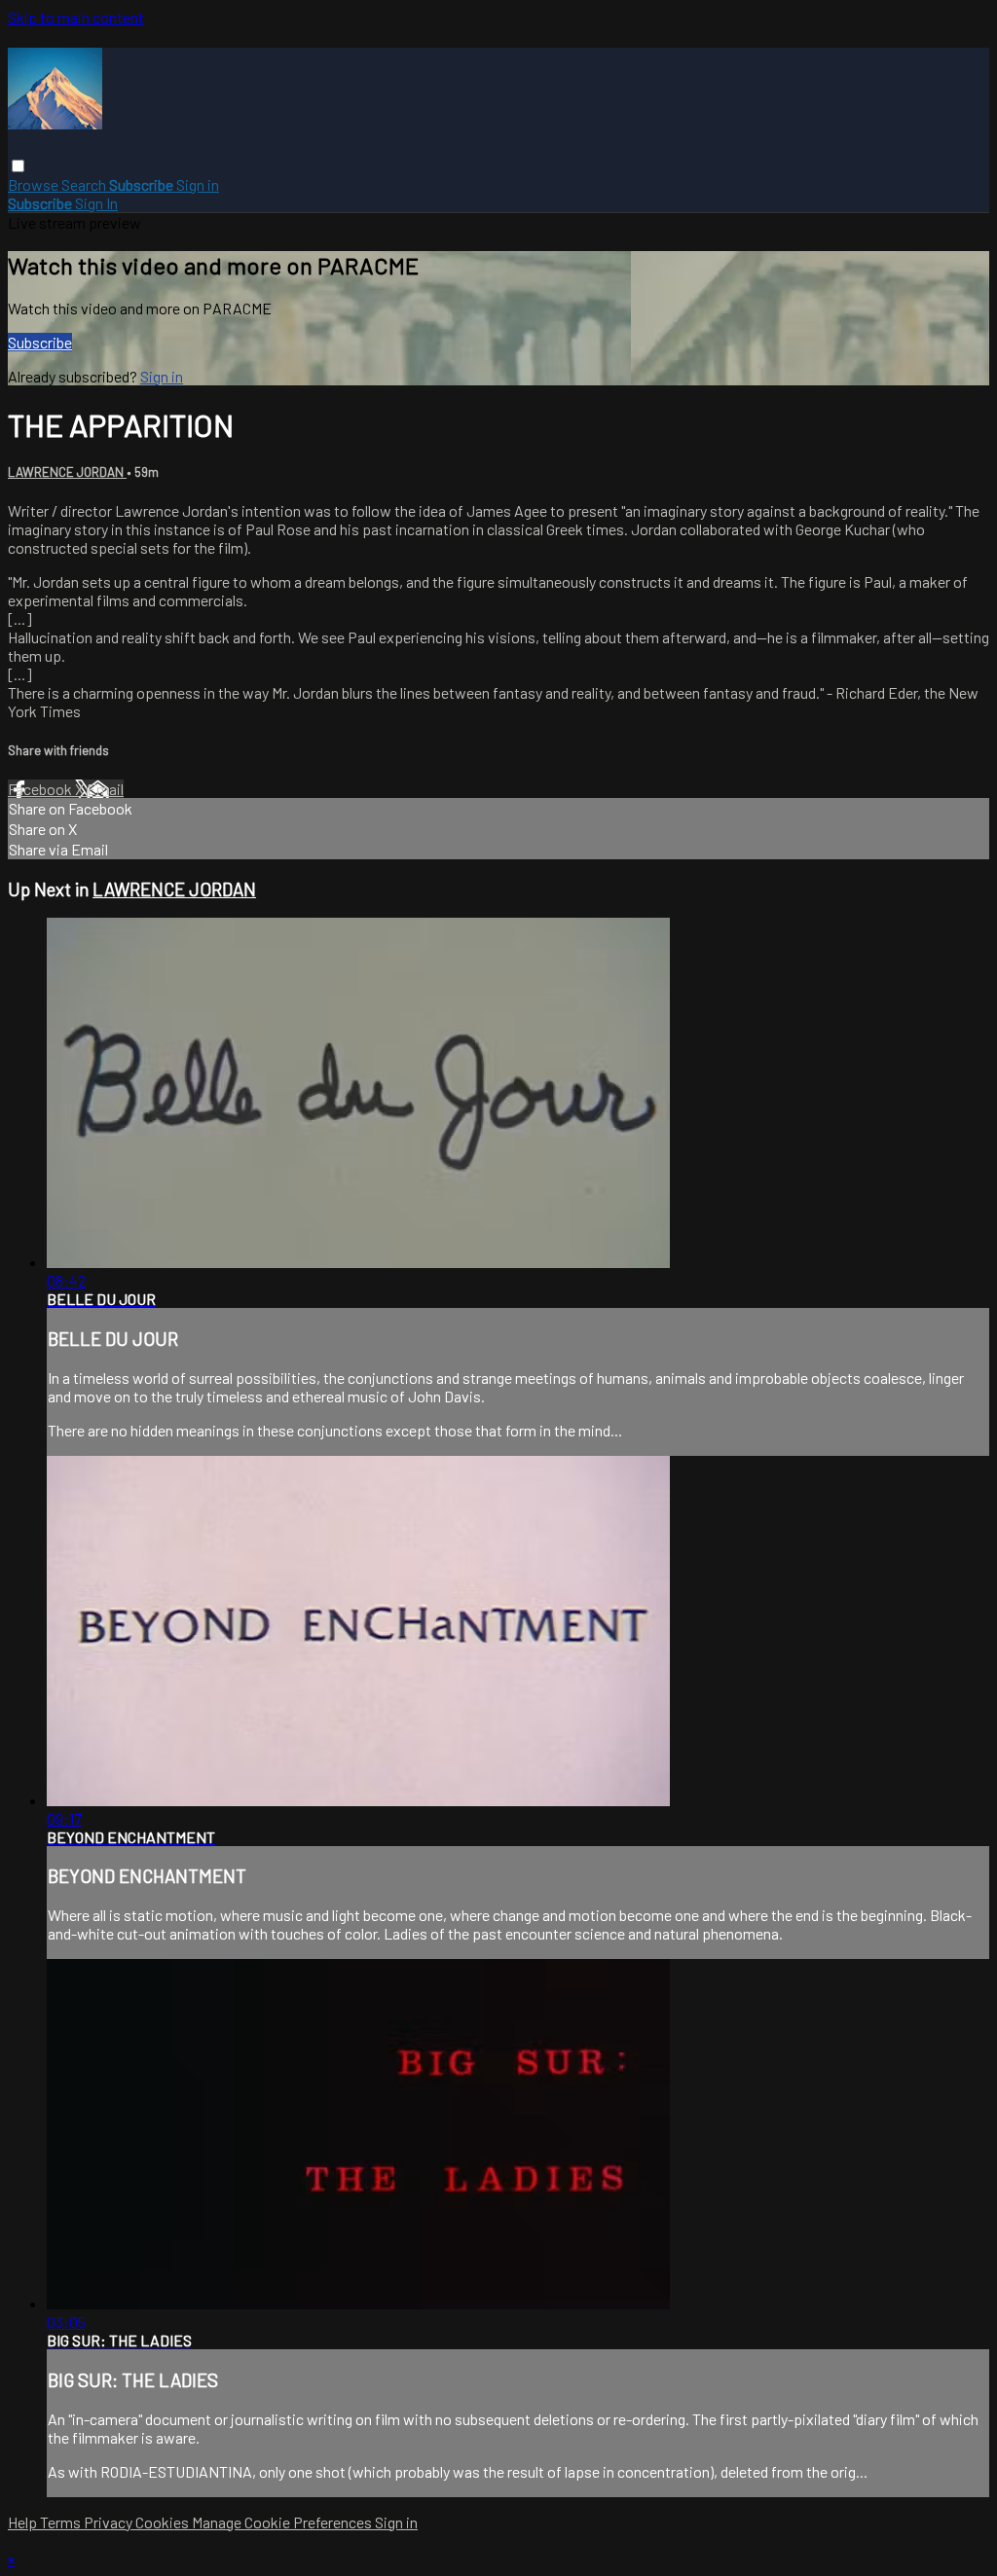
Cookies (164, 2522)
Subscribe (40, 342)
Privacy (110, 2522)
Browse (35, 184)
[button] (18, 166)
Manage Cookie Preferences (283, 2522)
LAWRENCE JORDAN (67, 472)
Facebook (41, 789)
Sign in (198, 184)
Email (105, 789)
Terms (62, 2522)
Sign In (96, 203)
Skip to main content (76, 17)
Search (85, 184)
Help (24, 2522)
